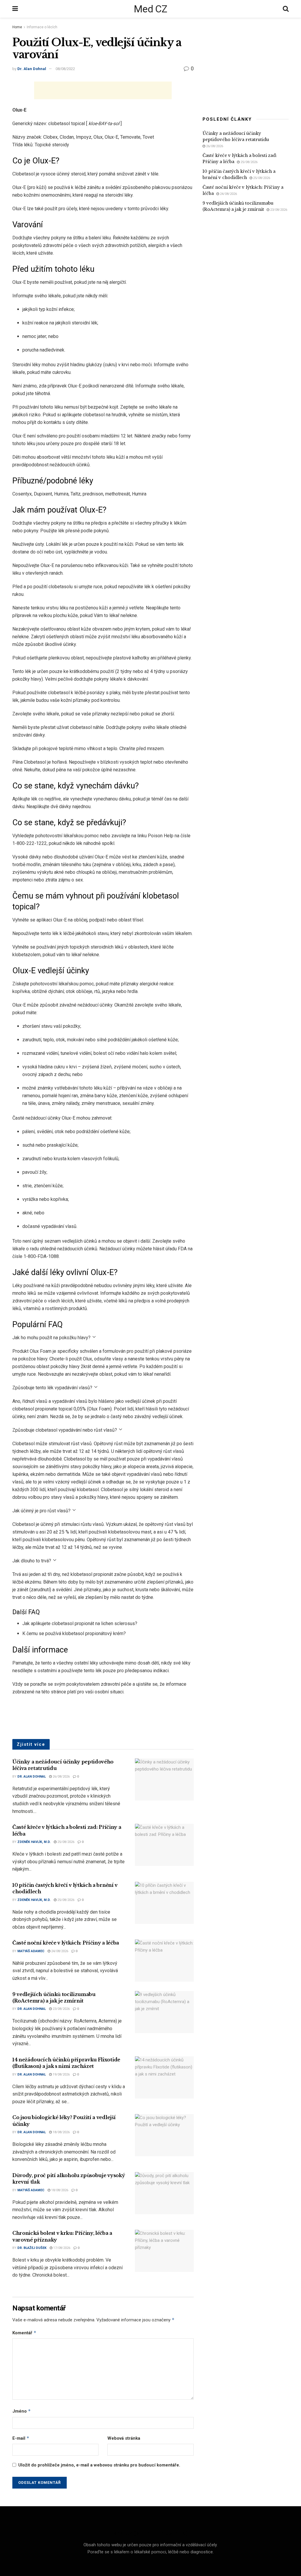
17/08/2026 (61, 2248)
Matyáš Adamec (31, 1951)
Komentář (24, 2333)
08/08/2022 (65, 69)
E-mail (21, 2438)
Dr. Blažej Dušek (32, 2248)
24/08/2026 (59, 1951)
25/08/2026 (65, 1842)
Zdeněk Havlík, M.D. (34, 1842)
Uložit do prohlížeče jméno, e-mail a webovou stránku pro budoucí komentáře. (99, 2465)
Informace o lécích (42, 27)
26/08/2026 (61, 1777)
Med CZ (150, 9)
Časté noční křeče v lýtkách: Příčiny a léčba (66, 1943)
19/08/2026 (61, 2074)
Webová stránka (124, 2438)
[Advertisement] (103, 90)
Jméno (22, 2411)
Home (17, 27)
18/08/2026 (61, 2132)
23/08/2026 (61, 2009)
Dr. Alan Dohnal (32, 69)
